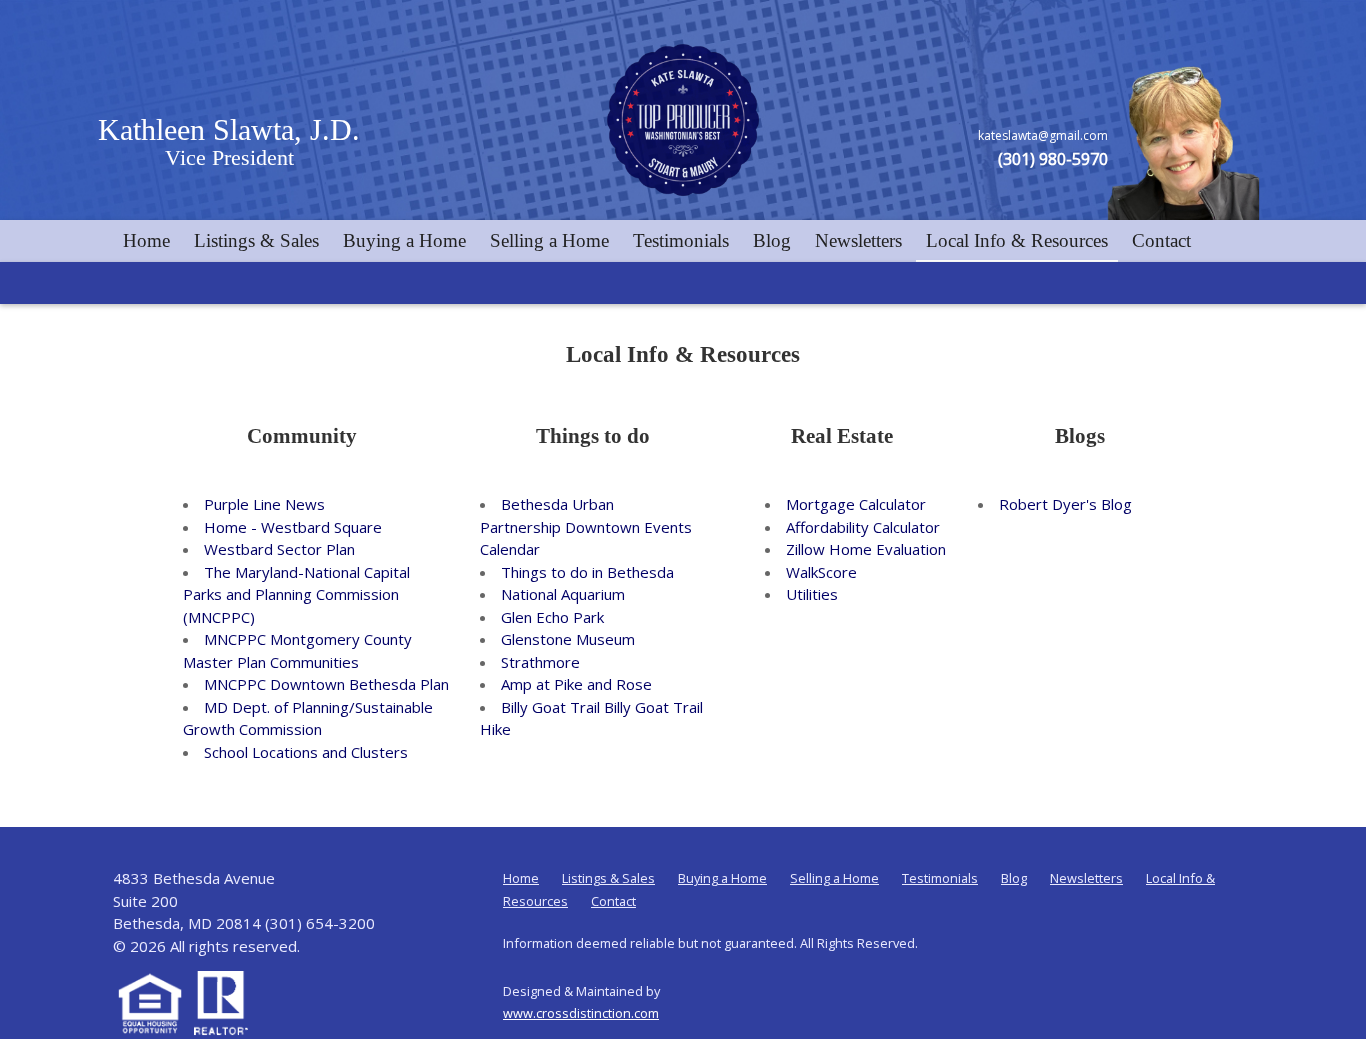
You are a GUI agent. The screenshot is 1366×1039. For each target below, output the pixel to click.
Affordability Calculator (863, 527)
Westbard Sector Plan (279, 549)
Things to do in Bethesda (587, 572)
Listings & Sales (256, 240)
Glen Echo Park (552, 617)
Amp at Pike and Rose (576, 684)
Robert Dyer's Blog (1065, 504)
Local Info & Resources (1017, 240)
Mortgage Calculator (856, 504)
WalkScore (821, 572)
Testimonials (681, 240)
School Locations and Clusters (306, 752)
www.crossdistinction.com (581, 1013)
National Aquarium (563, 594)
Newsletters (858, 240)
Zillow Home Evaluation (866, 549)
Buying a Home (404, 240)
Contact (1161, 240)
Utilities (812, 594)
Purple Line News (264, 504)
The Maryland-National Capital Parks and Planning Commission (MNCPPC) (296, 594)
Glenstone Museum (568, 639)
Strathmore (540, 662)
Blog (772, 240)
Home (146, 240)
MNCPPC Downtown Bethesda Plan (326, 684)
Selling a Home (549, 240)
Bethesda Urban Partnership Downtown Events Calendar (586, 526)
